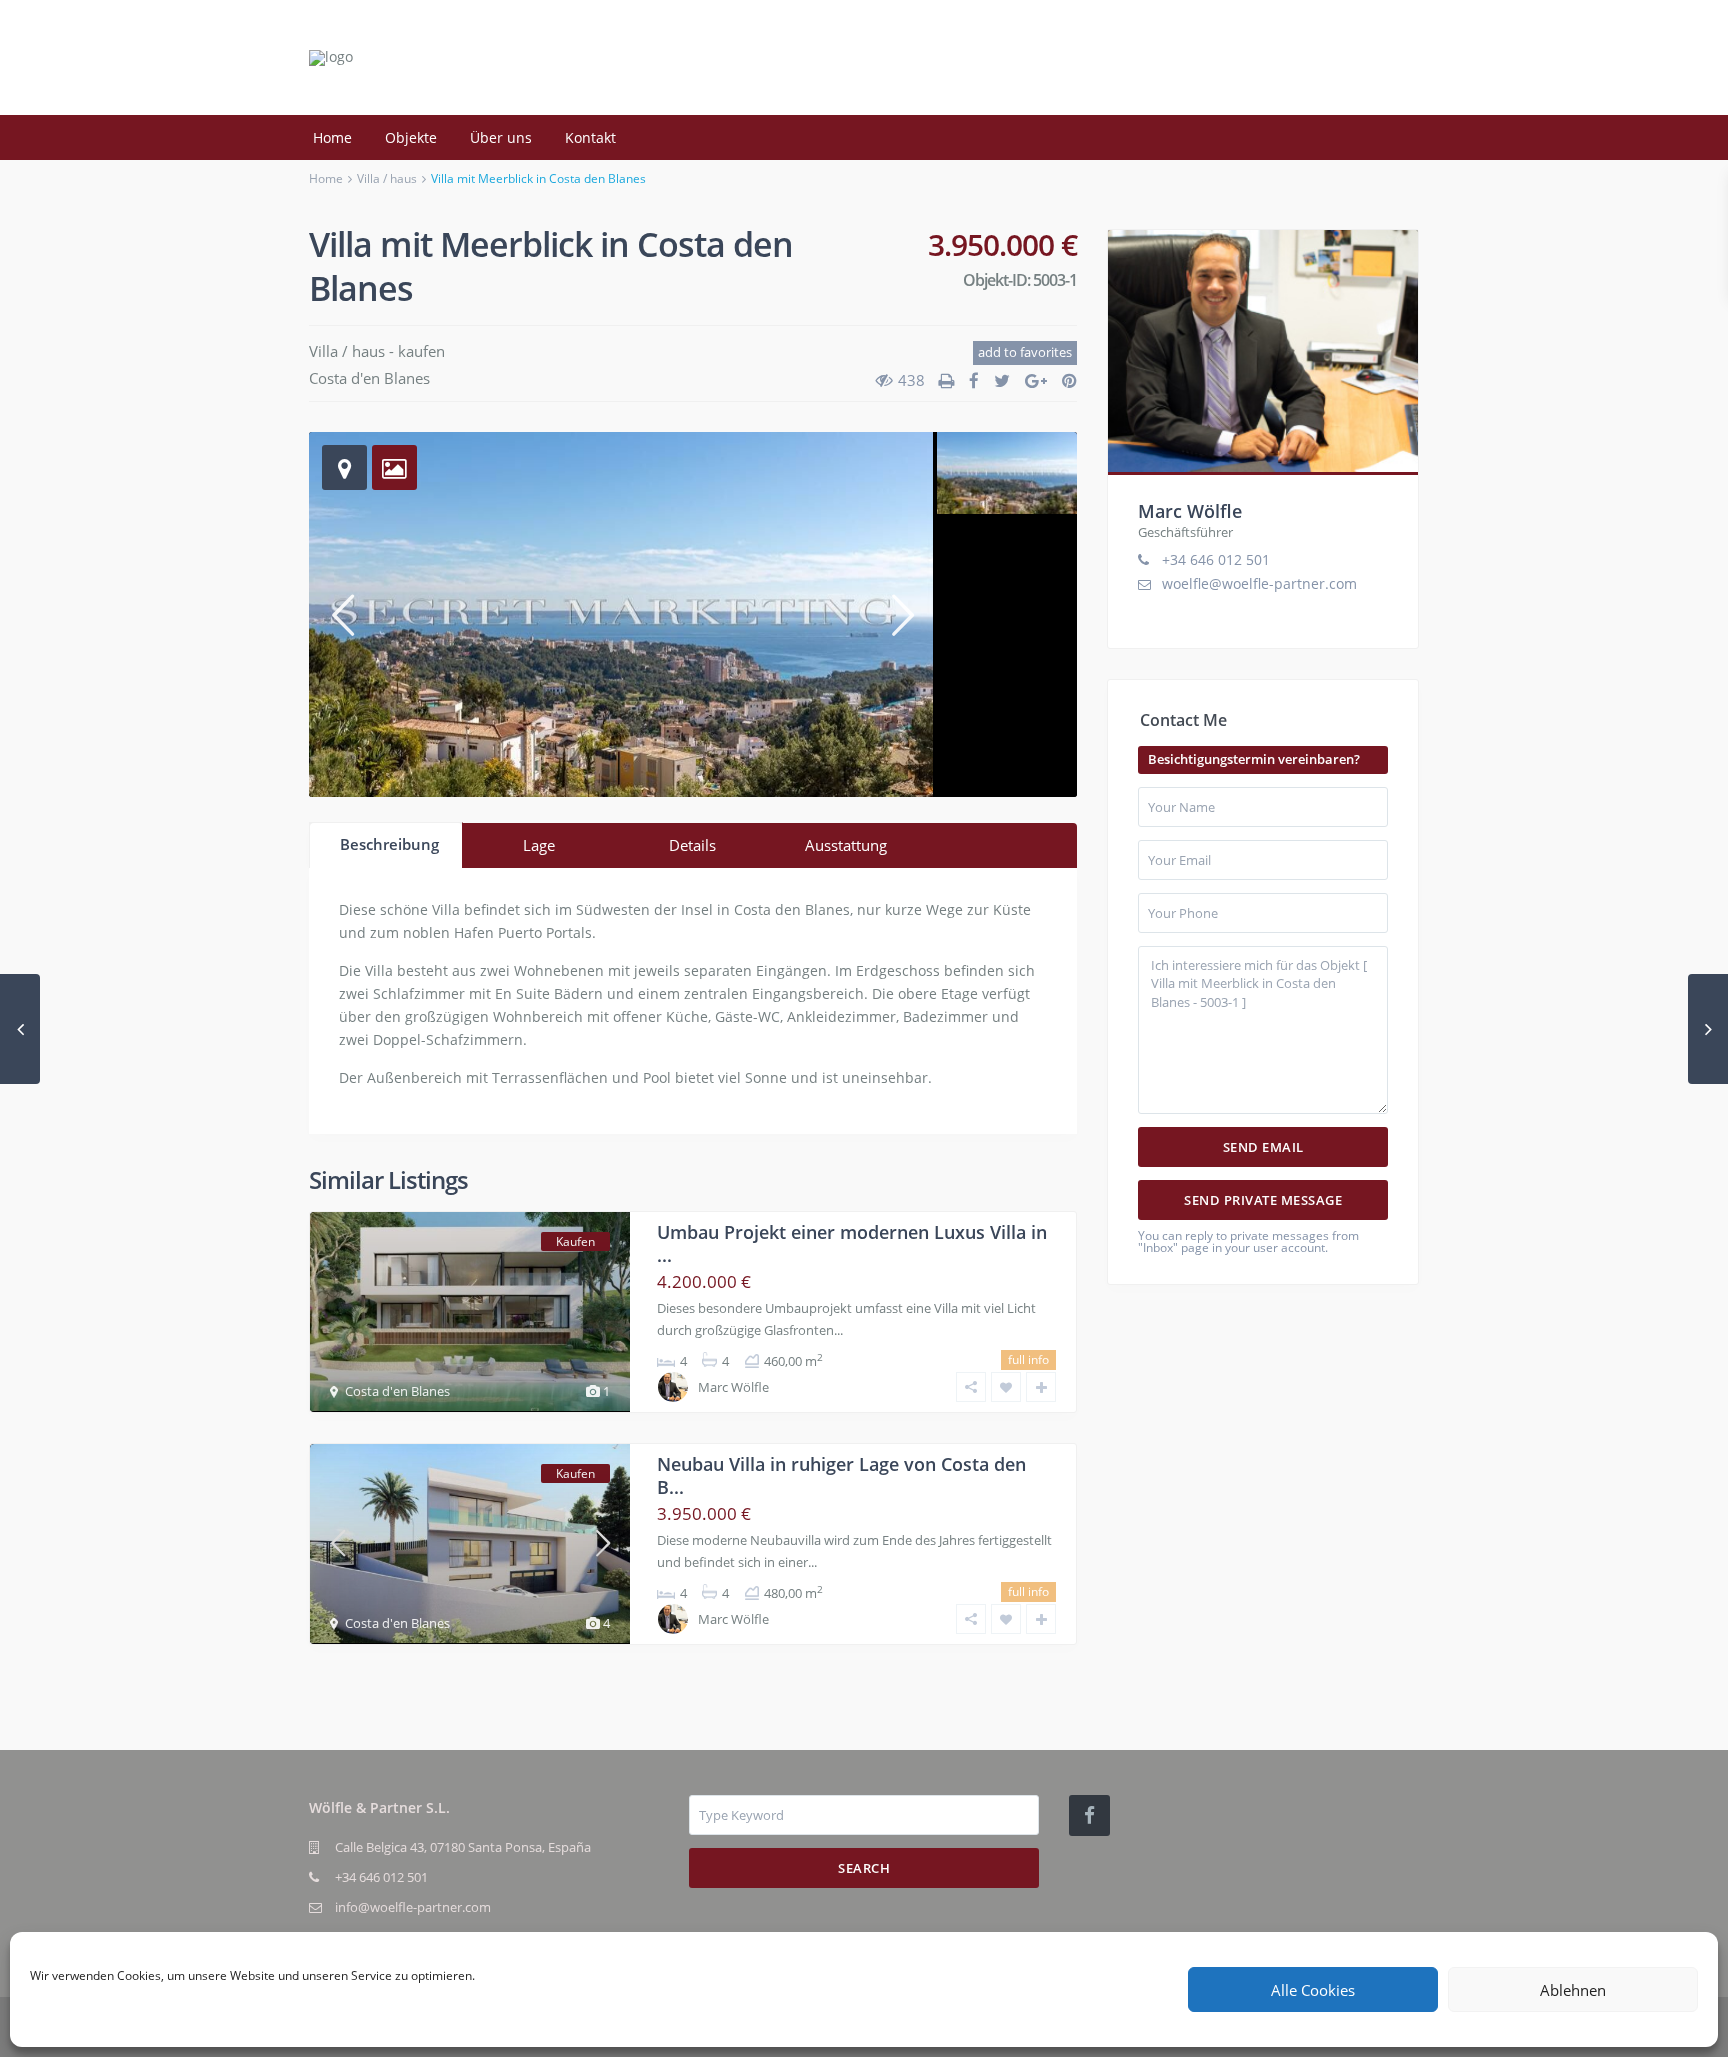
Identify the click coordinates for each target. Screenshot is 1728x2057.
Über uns (501, 137)
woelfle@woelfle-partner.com (1259, 583)
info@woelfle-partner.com (413, 1907)
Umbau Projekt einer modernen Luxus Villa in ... (852, 1243)
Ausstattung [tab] (846, 845)
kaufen (421, 351)
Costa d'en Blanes (369, 378)
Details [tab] (692, 845)
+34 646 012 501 (1216, 559)
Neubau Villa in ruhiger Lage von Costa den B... (841, 1475)
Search (864, 1868)
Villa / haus (387, 178)
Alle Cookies (1313, 1990)
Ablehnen (1573, 1990)
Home (332, 137)
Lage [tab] (539, 845)
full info (1028, 1359)
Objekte (411, 137)
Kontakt (590, 137)
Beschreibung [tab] (389, 844)
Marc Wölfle (733, 1387)
